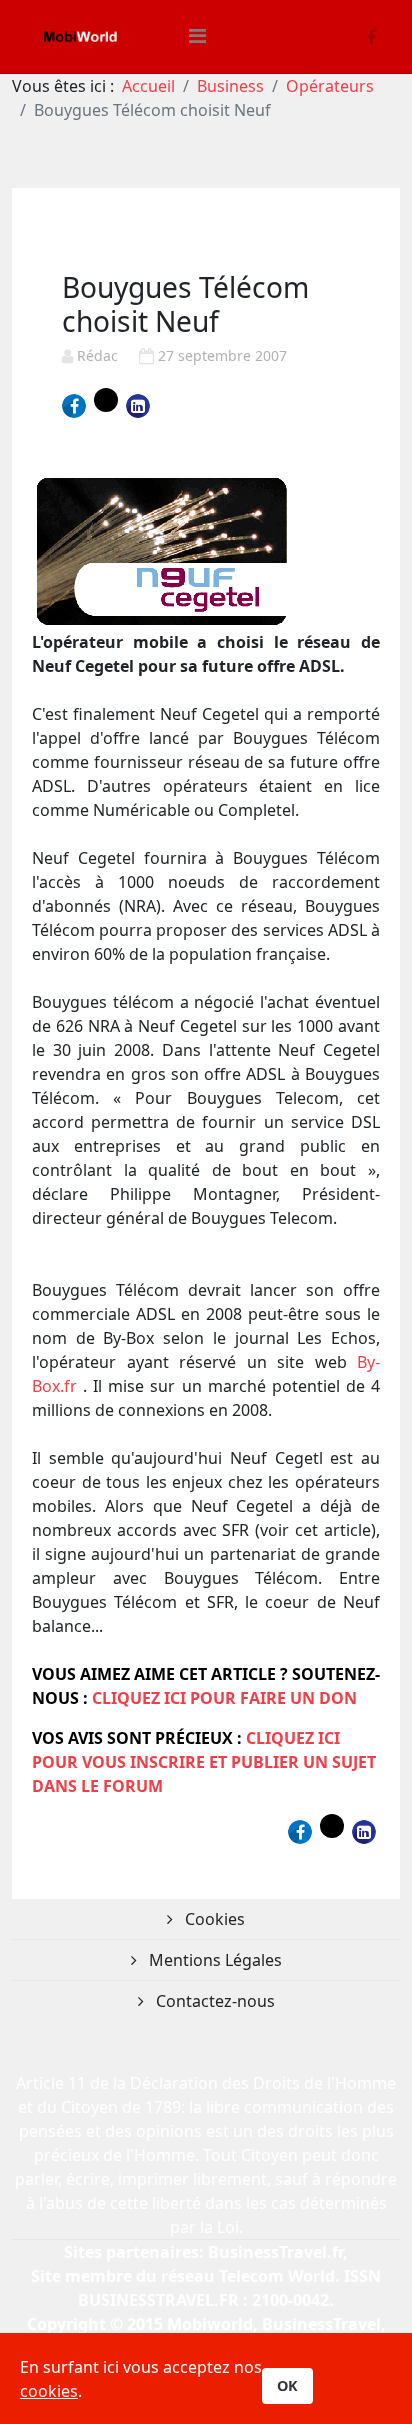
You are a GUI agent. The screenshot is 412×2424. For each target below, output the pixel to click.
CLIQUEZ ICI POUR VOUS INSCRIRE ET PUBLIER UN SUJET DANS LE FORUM (204, 1762)
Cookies (213, 1919)
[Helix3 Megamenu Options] (197, 36)
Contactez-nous (213, 2001)
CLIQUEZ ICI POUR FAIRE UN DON (224, 1698)
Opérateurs (330, 86)
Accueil (148, 86)
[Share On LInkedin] (138, 406)
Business (230, 86)
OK (287, 2385)
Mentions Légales (213, 1960)
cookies (49, 2391)
